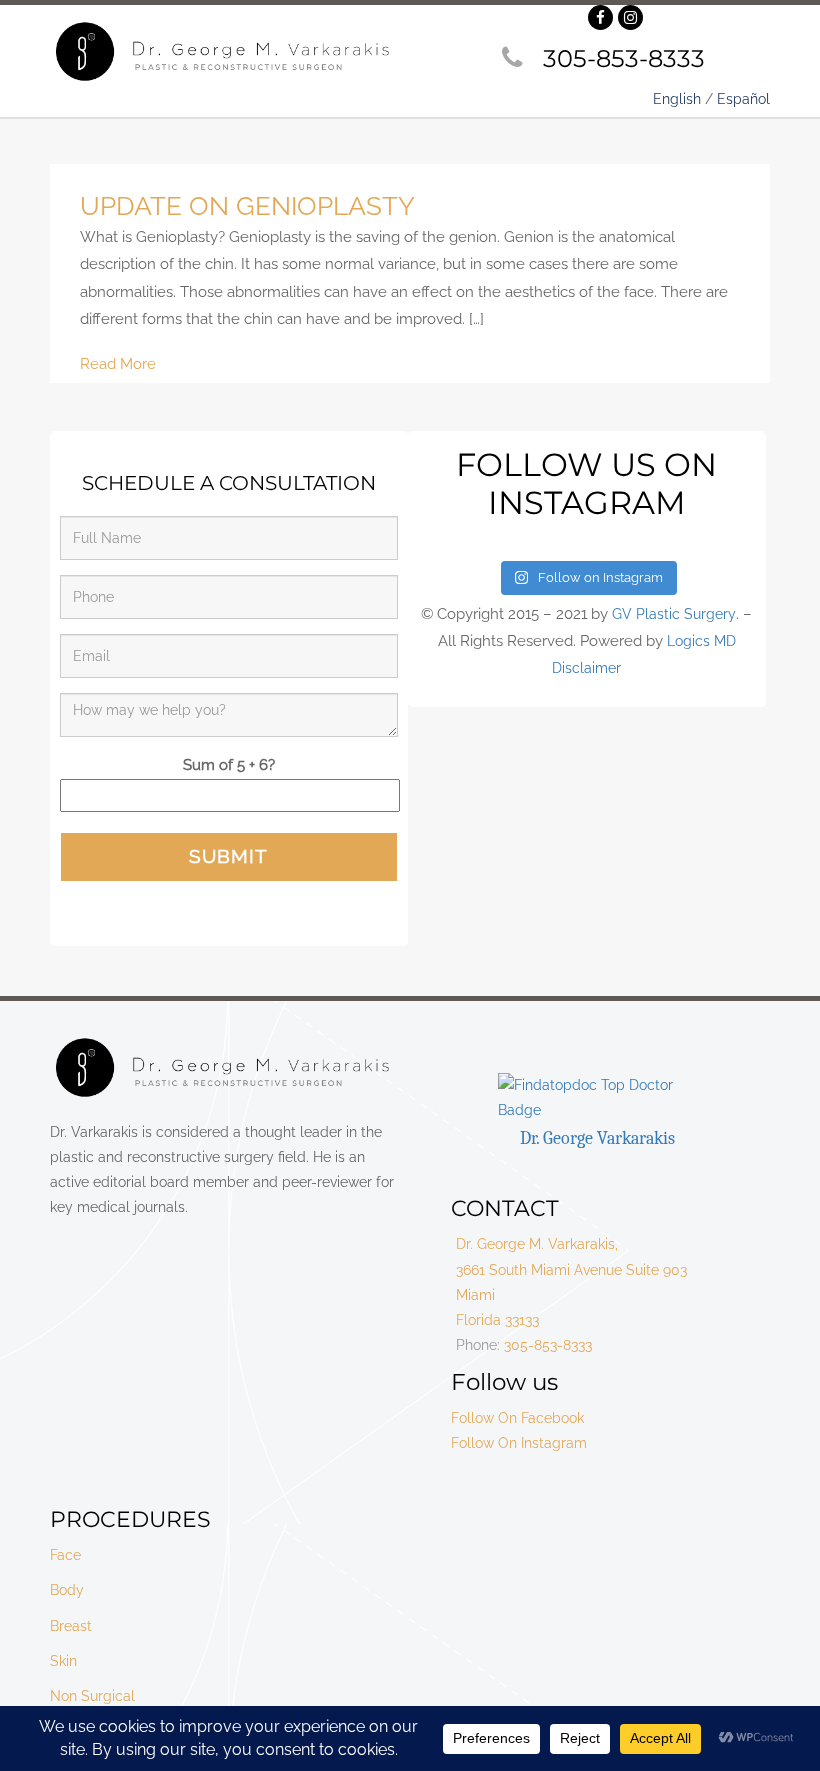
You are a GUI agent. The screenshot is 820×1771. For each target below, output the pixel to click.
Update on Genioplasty (247, 206)
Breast (71, 1626)
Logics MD (701, 641)
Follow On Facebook (517, 1418)
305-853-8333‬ (624, 58)
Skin (63, 1661)
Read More (118, 364)
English (677, 99)
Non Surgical (92, 1696)
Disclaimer (586, 668)
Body (67, 1590)
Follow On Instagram (519, 1443)
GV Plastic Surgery (674, 614)
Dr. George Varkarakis (597, 1138)
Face (65, 1555)
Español (743, 99)
